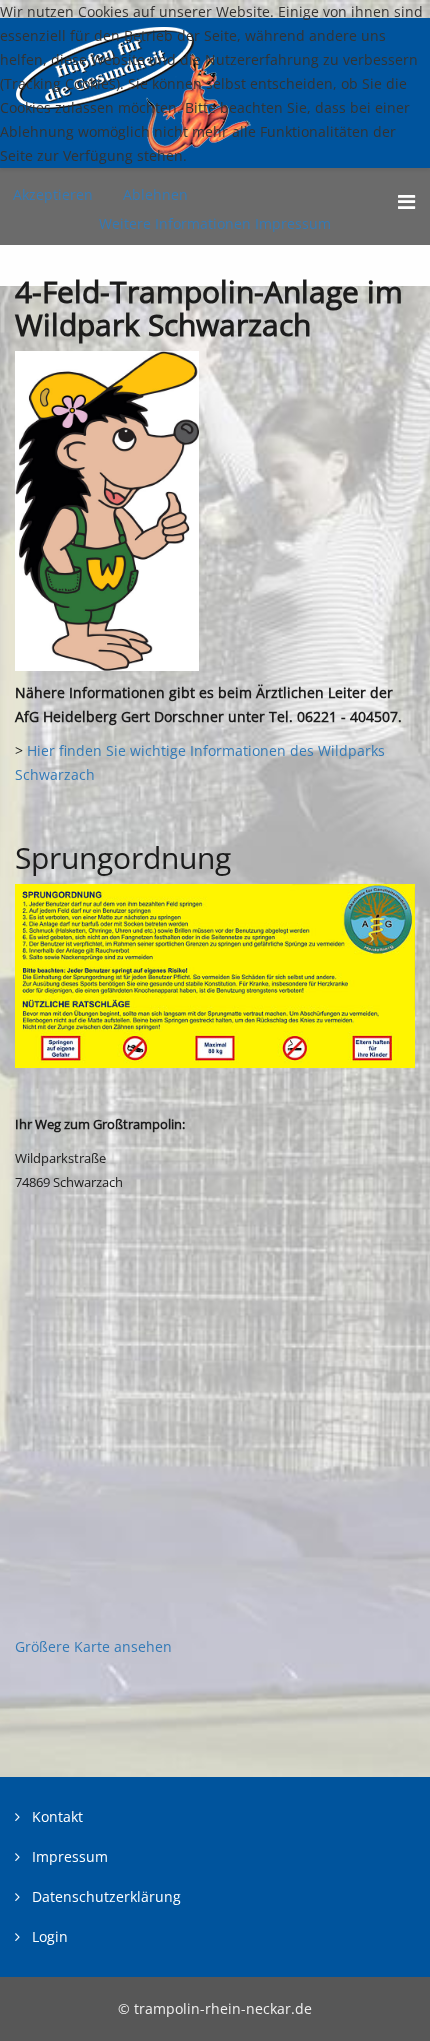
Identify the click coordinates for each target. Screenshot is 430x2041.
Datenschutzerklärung (104, 1896)
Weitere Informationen (175, 223)
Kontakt (55, 1816)
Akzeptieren (53, 194)
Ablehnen (155, 194)
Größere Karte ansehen (93, 1646)
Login (48, 1936)
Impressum (68, 1856)
